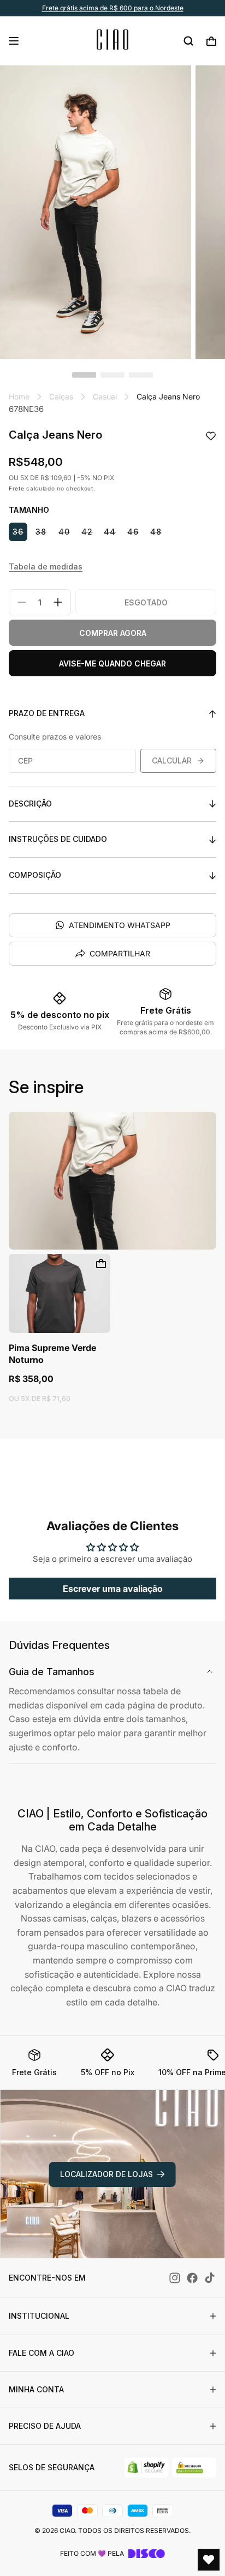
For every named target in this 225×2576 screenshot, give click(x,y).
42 (87, 532)
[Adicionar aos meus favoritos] (211, 437)
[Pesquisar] (188, 41)
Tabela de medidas (46, 566)
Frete (17, 488)
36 (18, 532)
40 (64, 532)
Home (19, 396)
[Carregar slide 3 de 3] (141, 375)
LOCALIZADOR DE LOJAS (106, 2174)
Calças (61, 396)
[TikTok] (210, 2278)
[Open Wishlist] (209, 2560)
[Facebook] (192, 2278)
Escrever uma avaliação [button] (113, 1589)
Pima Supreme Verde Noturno (52, 1354)
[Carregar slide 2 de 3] (112, 375)
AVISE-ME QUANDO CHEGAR (112, 663)
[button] (14, 41)
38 (41, 532)
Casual (105, 396)
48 (156, 532)
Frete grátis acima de (113, 8)
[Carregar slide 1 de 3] (84, 375)
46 (133, 532)
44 (110, 532)
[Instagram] (175, 2278)
